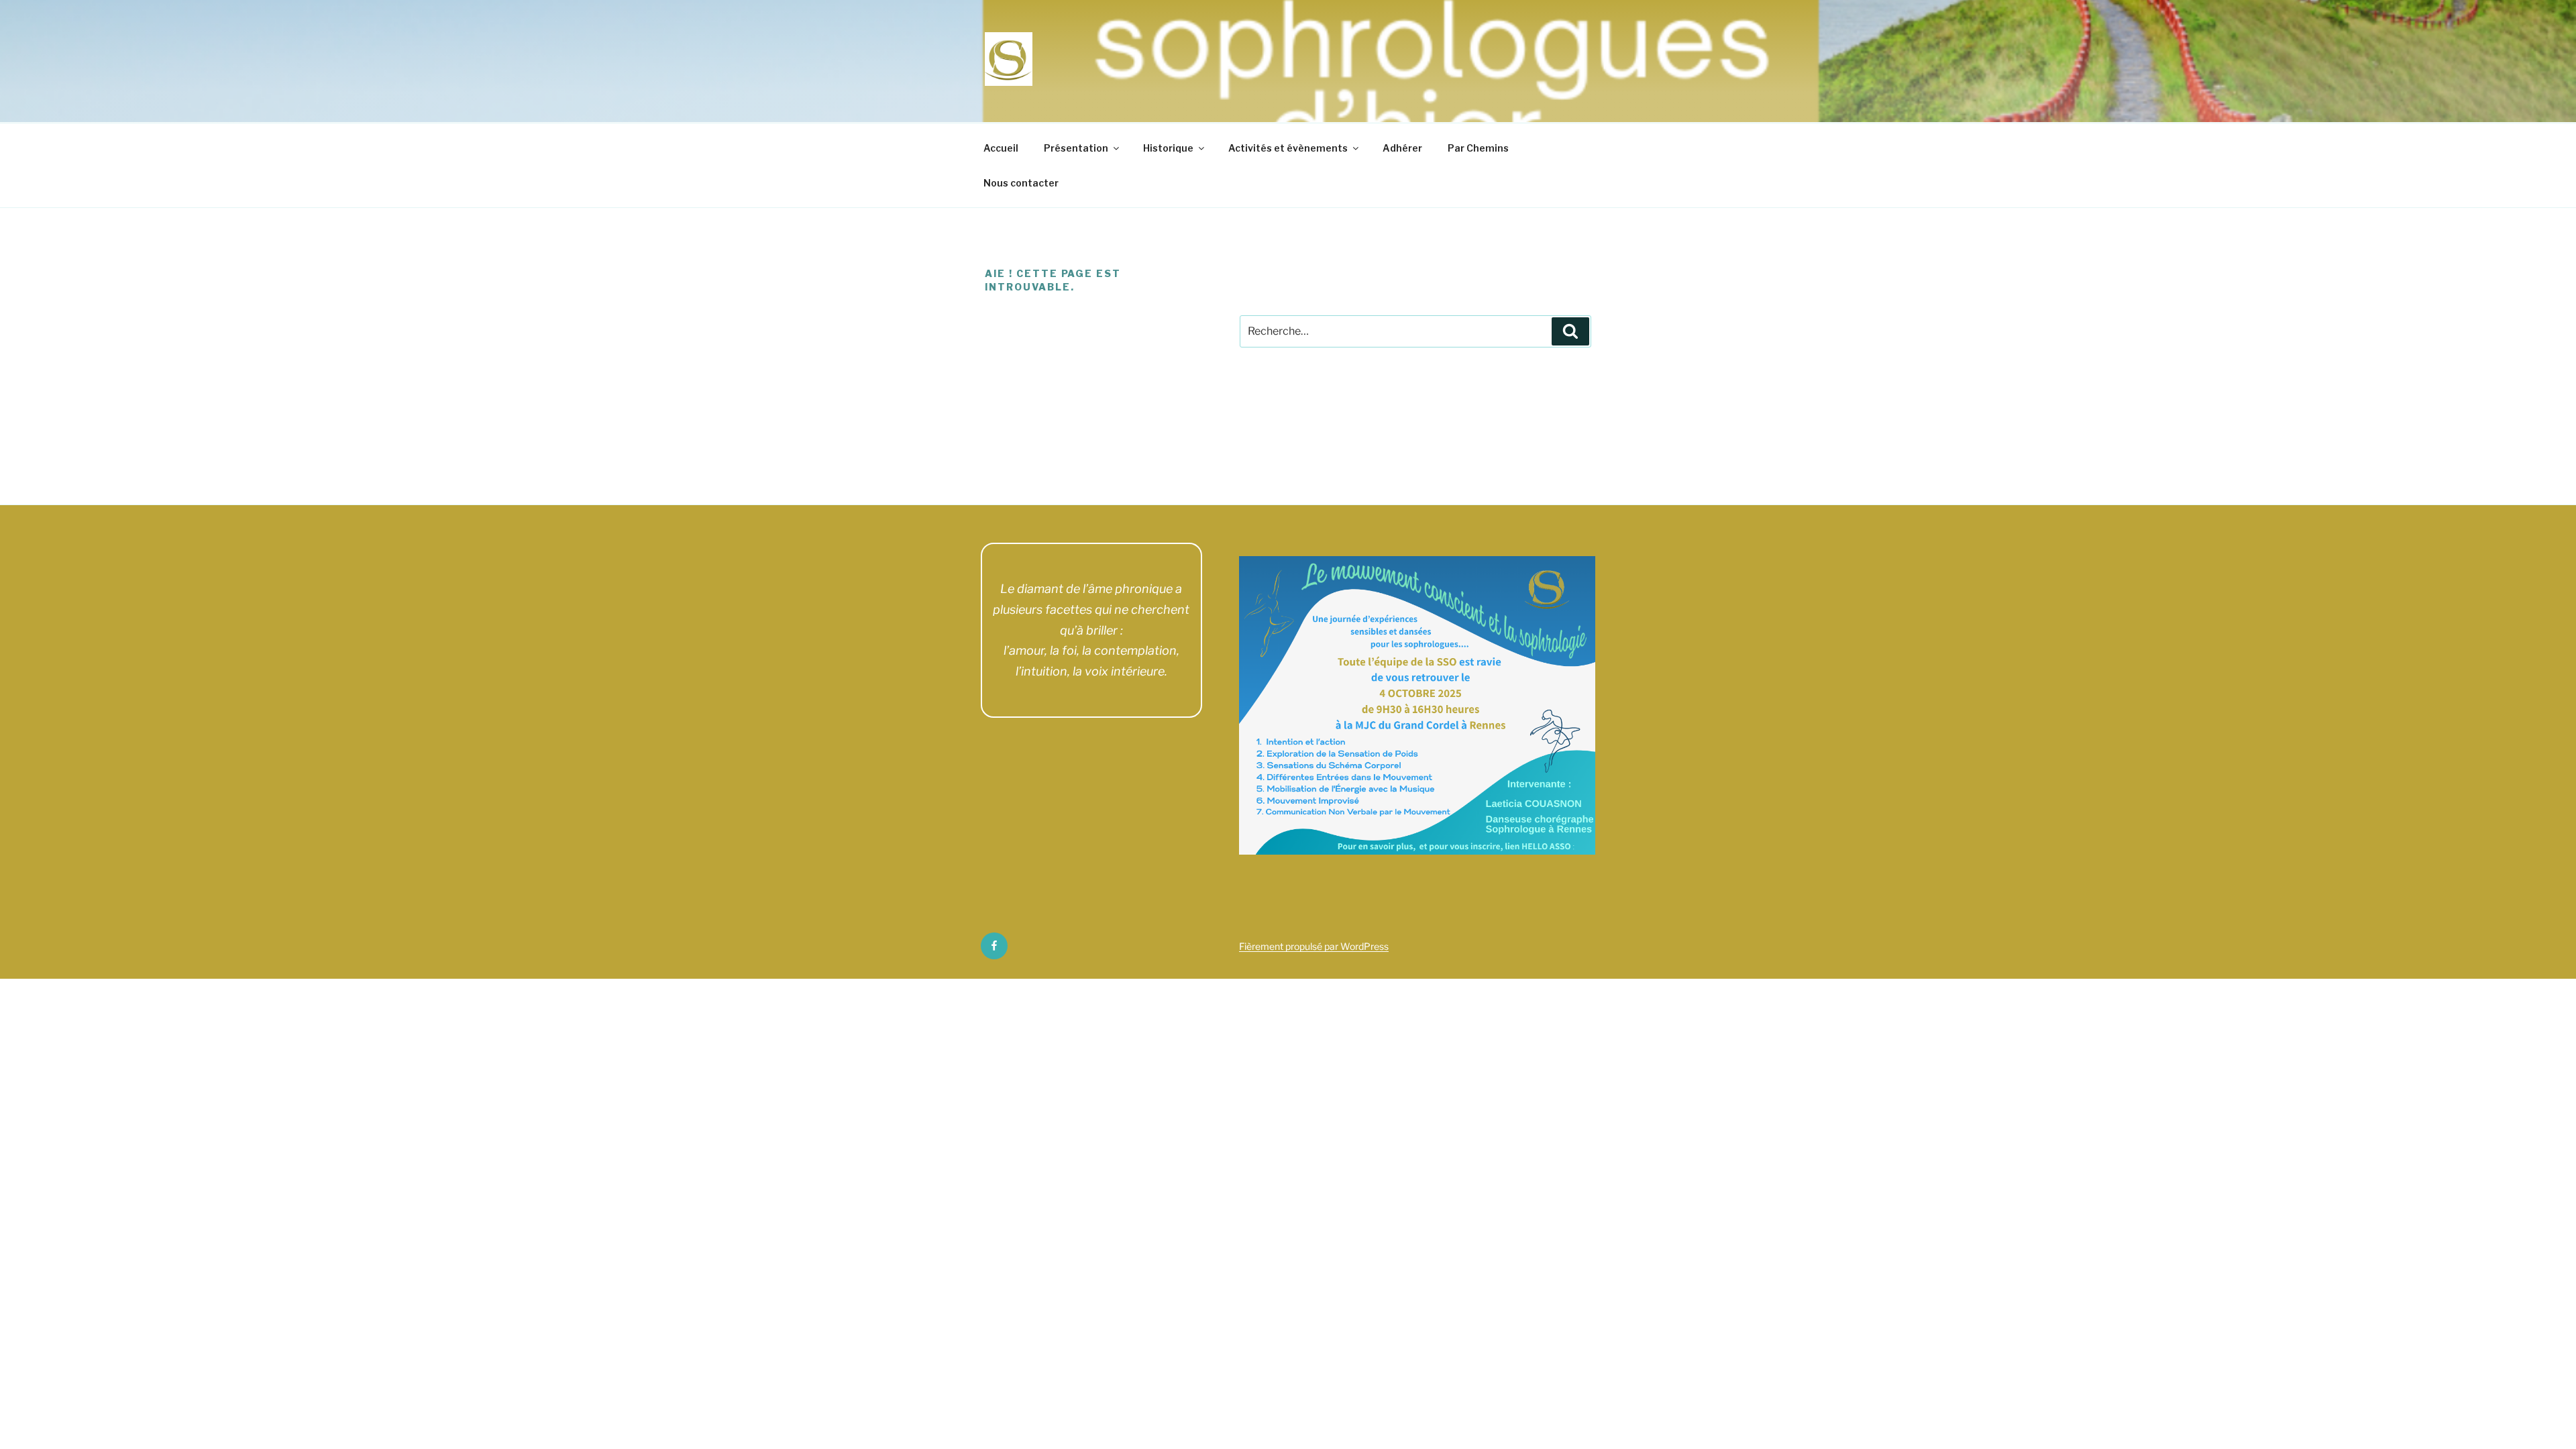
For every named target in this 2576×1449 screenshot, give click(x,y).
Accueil (1001, 148)
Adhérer (1402, 148)
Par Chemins (1478, 148)
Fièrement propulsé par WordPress (1314, 946)
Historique (1168, 148)
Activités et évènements (1288, 148)
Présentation (1076, 148)
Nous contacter (1021, 183)
